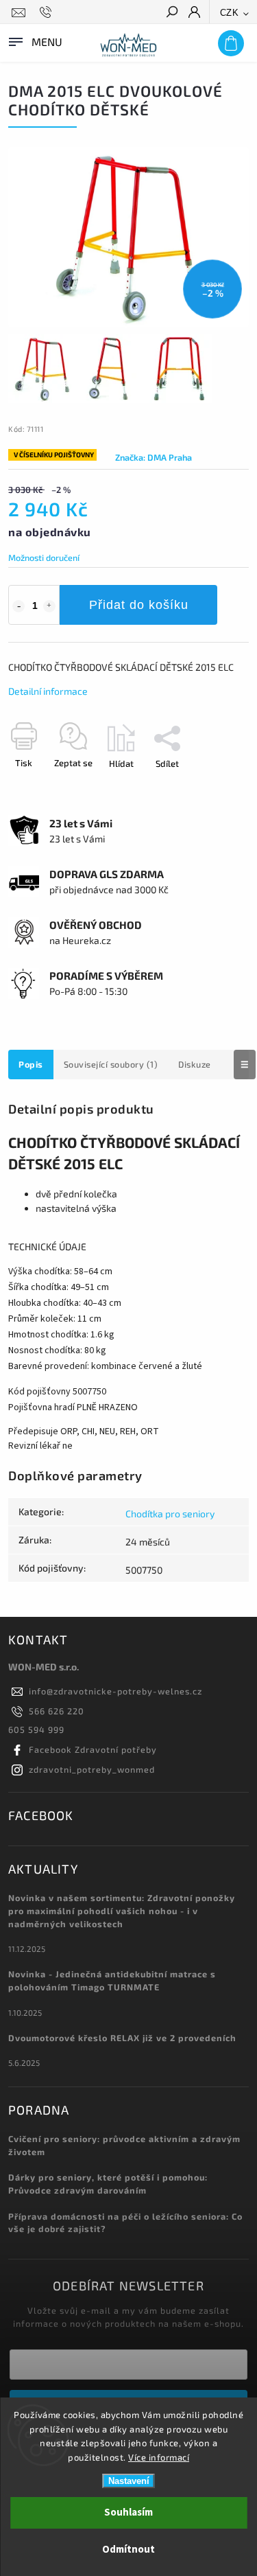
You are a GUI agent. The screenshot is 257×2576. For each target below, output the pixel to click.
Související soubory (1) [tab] (111, 1064)
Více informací (159, 2457)
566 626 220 (57, 1711)
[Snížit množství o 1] (19, 606)
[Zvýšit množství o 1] (49, 606)
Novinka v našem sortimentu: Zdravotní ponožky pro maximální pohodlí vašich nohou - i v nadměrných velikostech (122, 1911)
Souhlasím (128, 2512)
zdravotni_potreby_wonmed (92, 1769)
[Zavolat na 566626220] (48, 12)
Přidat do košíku (139, 605)
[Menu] (34, 41)
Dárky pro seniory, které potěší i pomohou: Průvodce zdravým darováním (108, 2184)
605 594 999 (36, 1729)
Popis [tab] (31, 1064)
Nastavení (129, 2481)
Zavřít (215, 787)
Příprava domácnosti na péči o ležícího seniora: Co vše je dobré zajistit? (125, 2223)
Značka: (154, 457)
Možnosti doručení (44, 557)
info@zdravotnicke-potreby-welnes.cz (115, 1691)
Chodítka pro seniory (170, 1514)
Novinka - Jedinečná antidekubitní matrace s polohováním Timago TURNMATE (112, 1980)
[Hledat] (171, 13)
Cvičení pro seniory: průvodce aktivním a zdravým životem (124, 2145)
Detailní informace (48, 691)
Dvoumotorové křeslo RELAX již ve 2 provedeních (122, 2038)
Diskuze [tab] (195, 1064)
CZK (230, 13)
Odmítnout (128, 2550)
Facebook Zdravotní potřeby (93, 1749)
